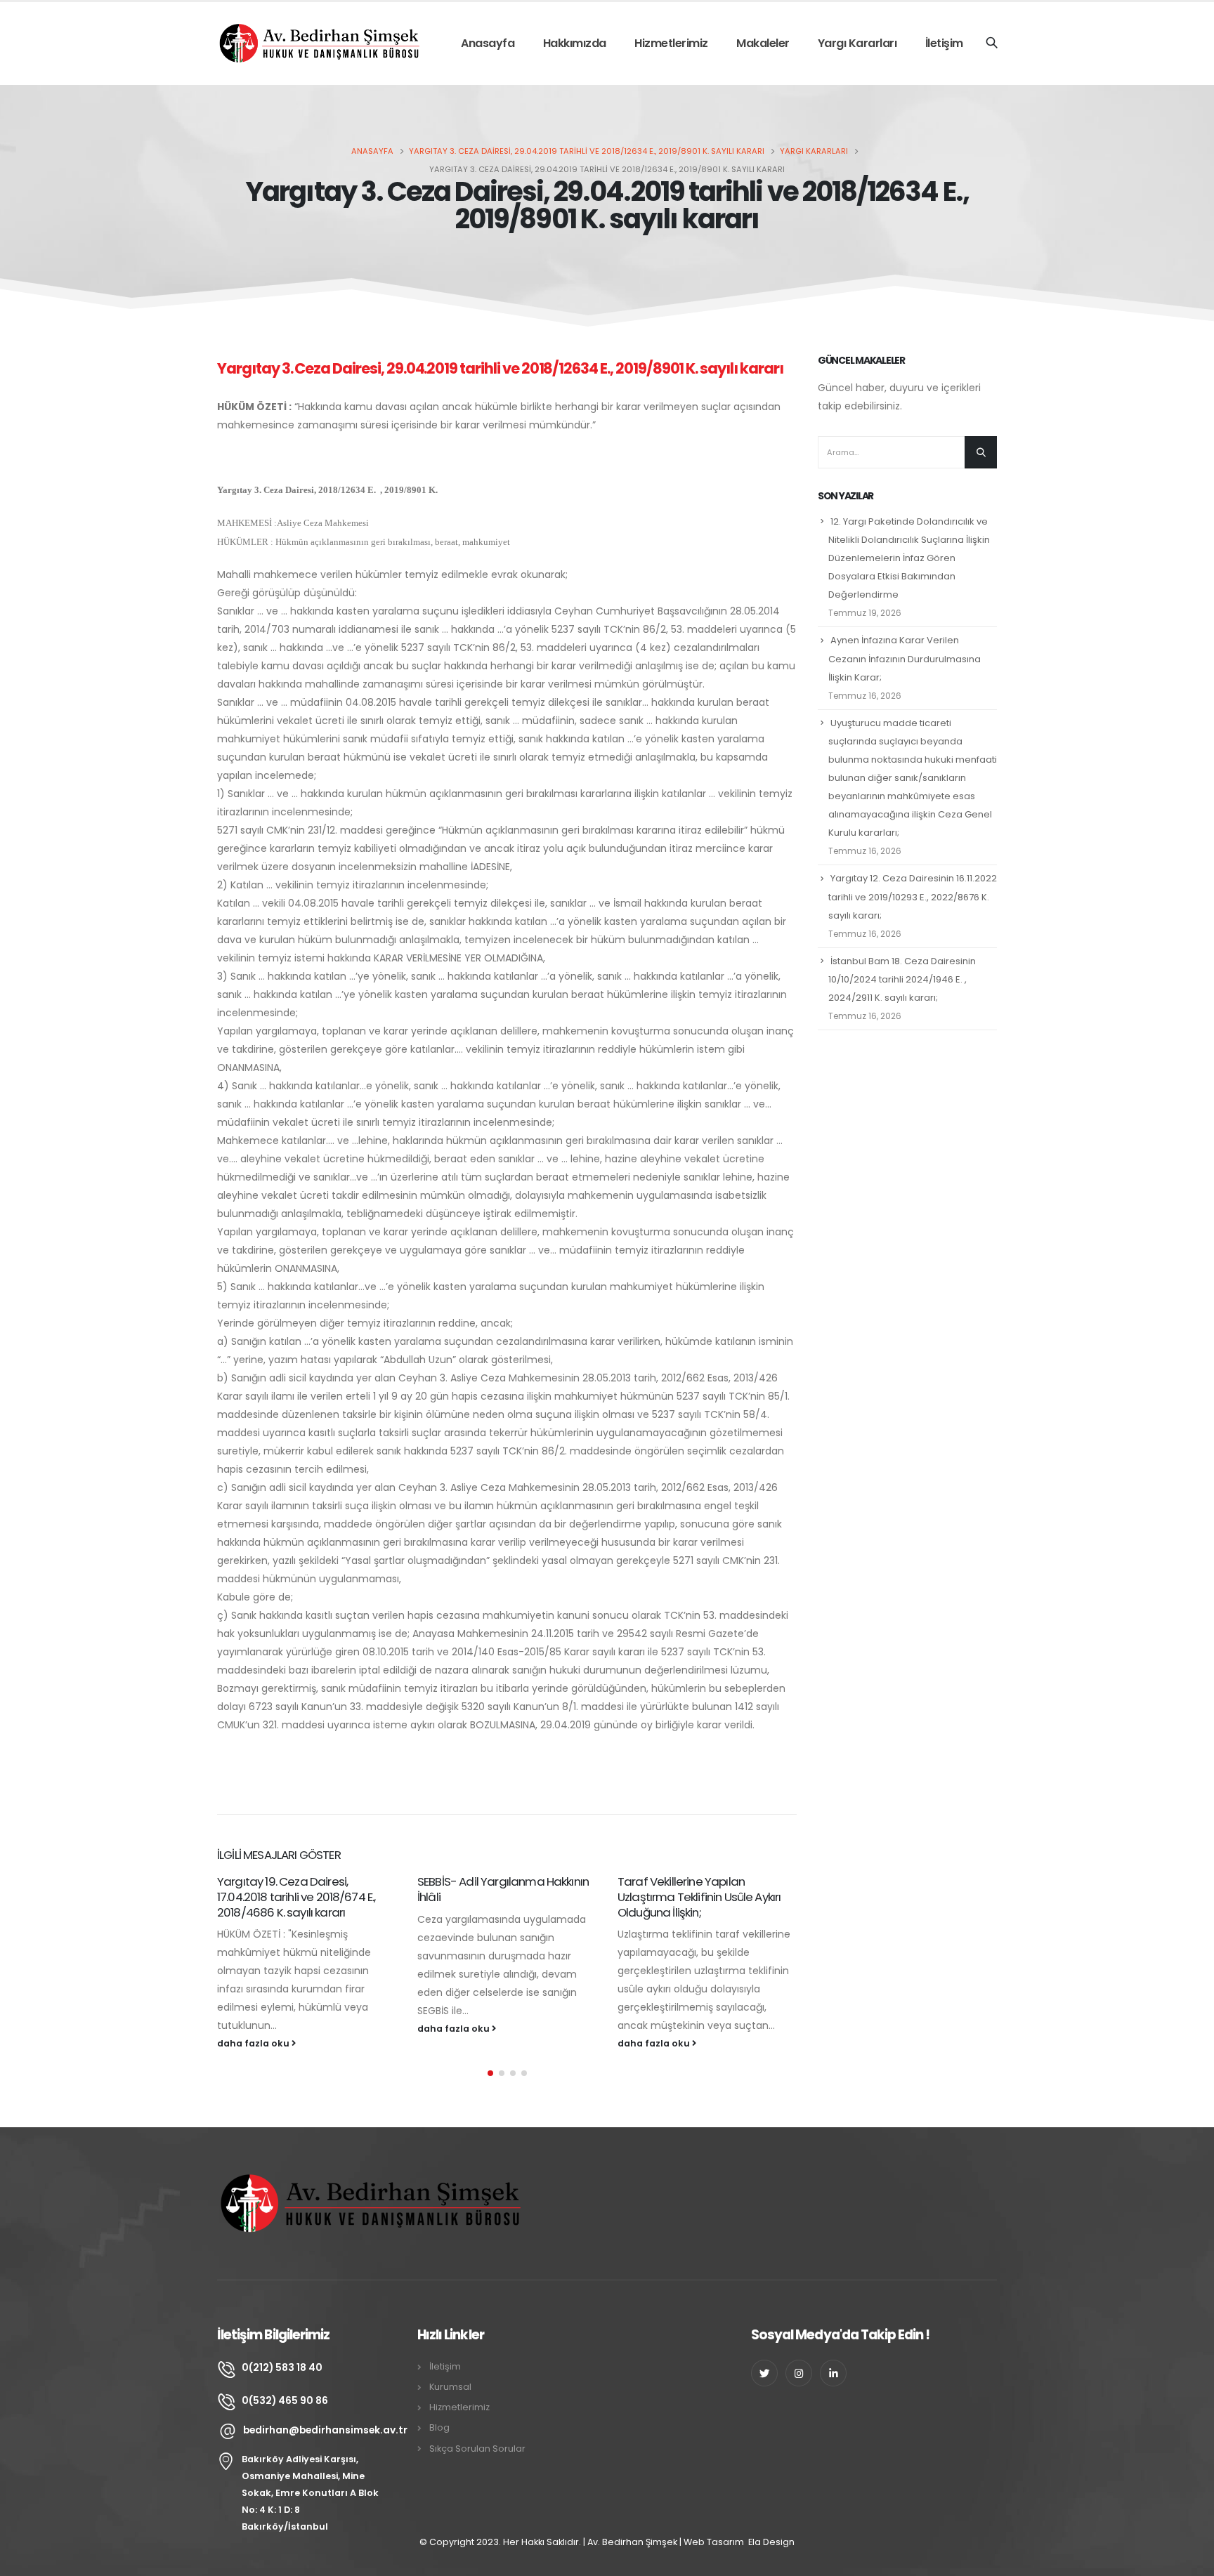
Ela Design (771, 2542)
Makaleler (763, 43)
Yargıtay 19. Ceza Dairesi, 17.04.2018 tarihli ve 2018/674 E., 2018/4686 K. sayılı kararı (296, 1897)
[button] (490, 2073)
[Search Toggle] (992, 44)
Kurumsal (450, 2387)
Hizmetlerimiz (671, 43)
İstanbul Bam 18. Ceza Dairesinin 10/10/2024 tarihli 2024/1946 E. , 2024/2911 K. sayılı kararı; (902, 979)
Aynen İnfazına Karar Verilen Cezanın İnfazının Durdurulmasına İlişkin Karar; (905, 658)
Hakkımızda (575, 43)
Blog (439, 2427)
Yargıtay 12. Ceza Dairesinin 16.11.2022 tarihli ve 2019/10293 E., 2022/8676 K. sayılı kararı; (913, 896)
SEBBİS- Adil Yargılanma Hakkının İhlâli (503, 1889)
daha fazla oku (254, 2043)
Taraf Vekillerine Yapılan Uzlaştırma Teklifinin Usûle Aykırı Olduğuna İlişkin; (699, 1897)
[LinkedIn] (833, 2373)
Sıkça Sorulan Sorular (477, 2449)
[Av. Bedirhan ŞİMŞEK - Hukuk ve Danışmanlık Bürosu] (322, 43)
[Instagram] (799, 2373)
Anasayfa (488, 43)
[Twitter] (764, 2373)
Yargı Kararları (857, 43)
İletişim (944, 43)
